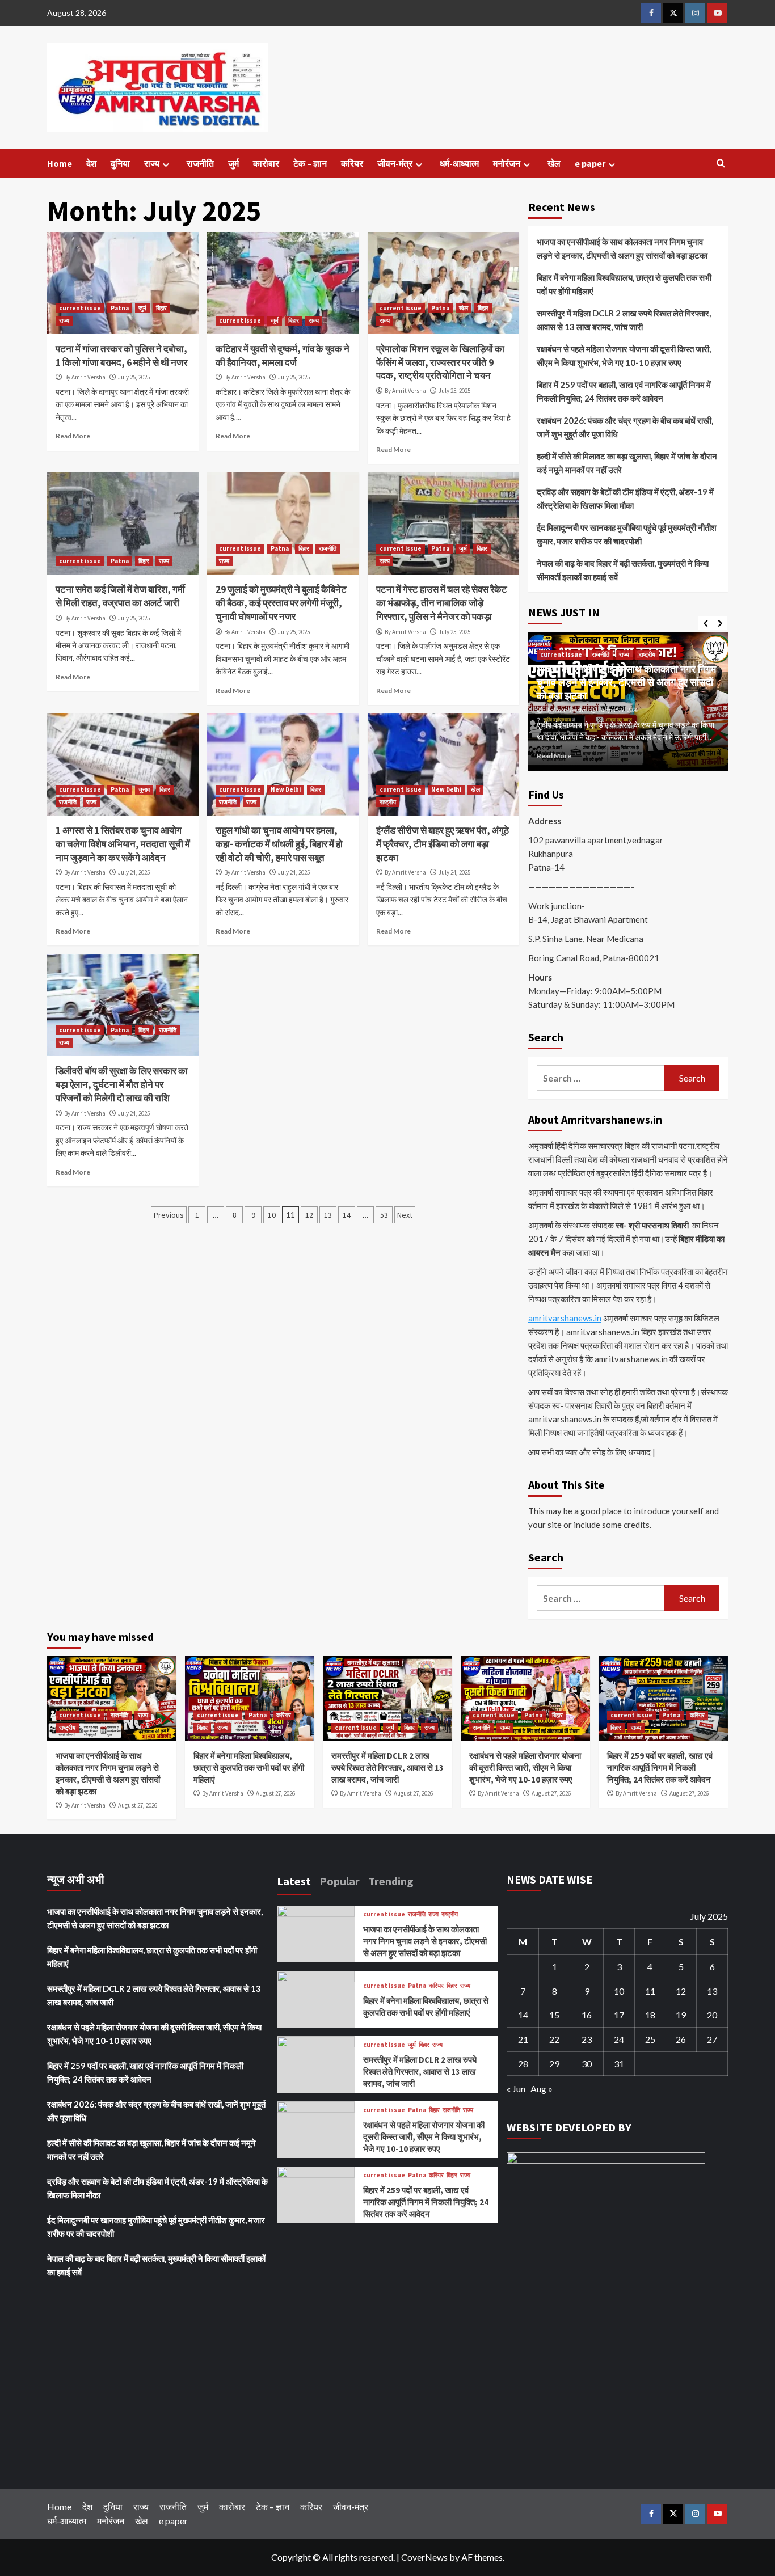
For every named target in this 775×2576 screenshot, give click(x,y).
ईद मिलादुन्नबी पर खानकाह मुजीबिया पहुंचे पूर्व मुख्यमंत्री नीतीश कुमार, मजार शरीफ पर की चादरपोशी (627, 534)
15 (554, 2015)
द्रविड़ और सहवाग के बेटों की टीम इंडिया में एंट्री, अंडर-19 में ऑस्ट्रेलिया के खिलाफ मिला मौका (625, 499)
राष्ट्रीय (388, 802)
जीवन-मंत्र (395, 163)
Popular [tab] (340, 1881)
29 (554, 2064)
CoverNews (424, 2557)
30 (587, 2064)
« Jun (516, 2089)
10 (272, 1215)
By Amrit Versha (85, 377)
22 (554, 2039)
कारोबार (266, 163)
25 (650, 2039)
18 (650, 2015)
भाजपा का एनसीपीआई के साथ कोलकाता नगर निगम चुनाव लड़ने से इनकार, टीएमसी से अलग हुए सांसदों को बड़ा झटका (622, 248)
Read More (73, 436)
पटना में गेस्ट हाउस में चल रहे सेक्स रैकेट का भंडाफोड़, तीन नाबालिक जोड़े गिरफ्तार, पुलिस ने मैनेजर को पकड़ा (442, 603)
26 (681, 2039)
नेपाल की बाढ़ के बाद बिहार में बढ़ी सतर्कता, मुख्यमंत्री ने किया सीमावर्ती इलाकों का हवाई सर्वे (623, 570)
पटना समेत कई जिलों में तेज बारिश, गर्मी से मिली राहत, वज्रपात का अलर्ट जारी (120, 596)
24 (619, 2039)
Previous (169, 1215)
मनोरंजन (507, 163)
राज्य (152, 163)
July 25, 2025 (134, 377)
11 (650, 1991)
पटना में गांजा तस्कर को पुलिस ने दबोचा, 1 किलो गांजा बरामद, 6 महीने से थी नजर (121, 356)
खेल (554, 163)
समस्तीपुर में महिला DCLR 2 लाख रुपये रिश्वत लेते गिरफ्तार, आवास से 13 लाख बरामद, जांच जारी (624, 320)
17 (619, 2015)
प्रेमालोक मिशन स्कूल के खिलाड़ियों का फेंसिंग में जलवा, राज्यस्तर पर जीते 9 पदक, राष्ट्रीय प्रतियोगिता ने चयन (440, 362)
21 (523, 2039)
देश (91, 163)
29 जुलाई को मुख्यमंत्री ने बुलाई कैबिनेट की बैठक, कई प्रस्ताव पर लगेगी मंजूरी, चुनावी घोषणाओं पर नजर (281, 603)
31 (619, 2064)
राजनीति (200, 163)
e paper (590, 163)
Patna (120, 308)
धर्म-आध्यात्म (459, 163)
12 (309, 1215)
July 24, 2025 (134, 872)
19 (681, 2015)
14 (347, 1215)
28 (523, 2064)
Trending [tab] (391, 1881)
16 (587, 2015)
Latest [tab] (294, 1881)
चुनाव (144, 789)
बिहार (161, 308)
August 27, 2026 (619, 710)
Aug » (542, 2089)
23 (587, 2039)
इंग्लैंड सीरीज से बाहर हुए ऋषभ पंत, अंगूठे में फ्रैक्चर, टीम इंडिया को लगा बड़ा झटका (443, 844)
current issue (80, 308)
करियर (352, 163)
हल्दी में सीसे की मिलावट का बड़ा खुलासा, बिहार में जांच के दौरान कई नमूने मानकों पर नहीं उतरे (627, 463)
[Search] (721, 164)
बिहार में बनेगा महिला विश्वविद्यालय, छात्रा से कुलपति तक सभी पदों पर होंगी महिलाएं (624, 284)
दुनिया (120, 163)
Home (60, 163)
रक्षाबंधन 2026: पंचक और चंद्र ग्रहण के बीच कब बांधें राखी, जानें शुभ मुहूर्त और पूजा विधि (625, 427)
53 (384, 1215)
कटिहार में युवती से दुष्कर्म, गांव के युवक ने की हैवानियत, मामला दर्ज (283, 356)
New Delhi (286, 789)
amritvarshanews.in (565, 1318)
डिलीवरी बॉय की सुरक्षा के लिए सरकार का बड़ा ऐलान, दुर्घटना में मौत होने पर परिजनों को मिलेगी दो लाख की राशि (122, 1084)
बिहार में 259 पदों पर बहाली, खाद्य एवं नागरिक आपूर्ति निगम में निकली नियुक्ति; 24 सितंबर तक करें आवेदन (624, 391)
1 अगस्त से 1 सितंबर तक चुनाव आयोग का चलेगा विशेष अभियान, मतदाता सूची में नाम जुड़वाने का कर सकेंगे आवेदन (123, 844)
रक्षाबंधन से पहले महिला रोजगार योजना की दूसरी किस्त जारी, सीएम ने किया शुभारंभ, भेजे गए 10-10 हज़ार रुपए (624, 356)
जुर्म (233, 163)
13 (328, 1215)
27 (712, 2039)
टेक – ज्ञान (310, 163)
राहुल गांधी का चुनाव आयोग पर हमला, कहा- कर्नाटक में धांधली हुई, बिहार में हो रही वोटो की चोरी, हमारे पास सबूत (279, 844)
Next (405, 1215)
